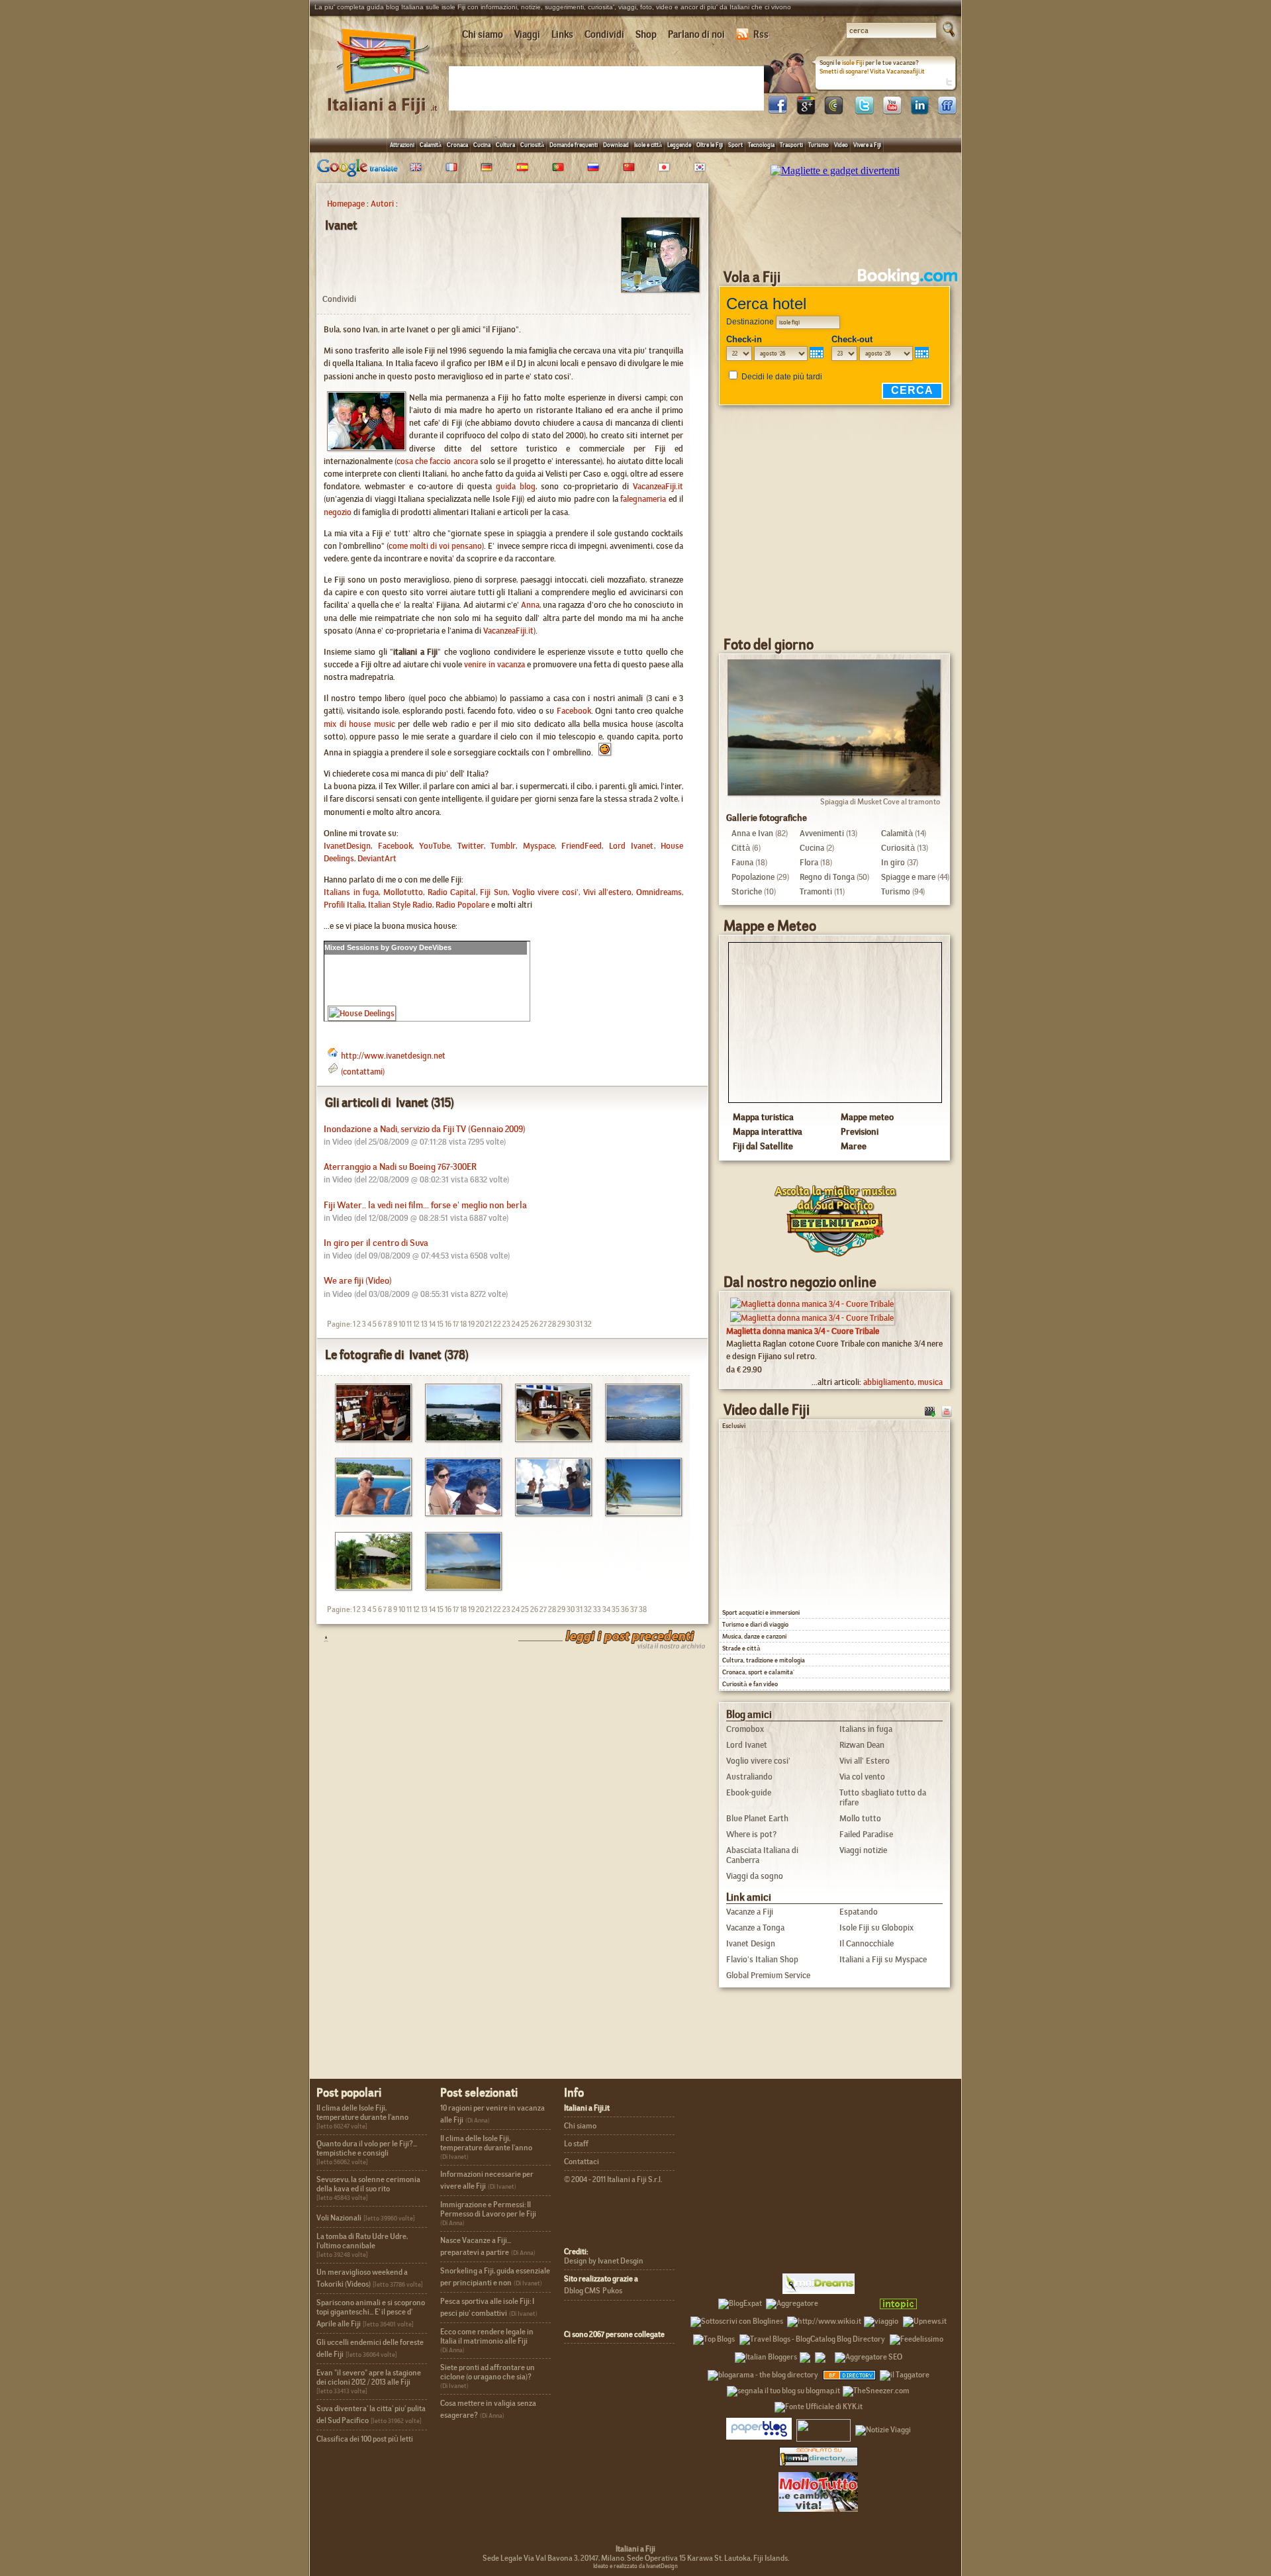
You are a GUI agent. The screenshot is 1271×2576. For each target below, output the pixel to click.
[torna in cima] (319, 1638)
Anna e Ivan (752, 833)
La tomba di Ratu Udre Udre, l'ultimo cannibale (362, 2241)
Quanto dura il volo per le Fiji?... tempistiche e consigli (367, 2148)
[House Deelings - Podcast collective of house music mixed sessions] (362, 1013)
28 (552, 1324)
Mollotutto (403, 892)
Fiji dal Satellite (763, 1146)
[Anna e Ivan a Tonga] (458, 1512)
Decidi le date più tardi (782, 377)
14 (432, 1324)
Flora (809, 862)
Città (741, 848)
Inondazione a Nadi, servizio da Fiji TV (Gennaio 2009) (425, 1129)
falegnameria (643, 499)
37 (634, 1609)
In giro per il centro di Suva (376, 1243)
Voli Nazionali (339, 2218)
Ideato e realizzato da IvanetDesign (635, 2566)
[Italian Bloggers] (766, 2355)
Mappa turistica (763, 1117)
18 (463, 1324)
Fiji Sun (494, 892)
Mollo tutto (860, 1818)
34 (606, 1609)
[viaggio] (881, 2319)
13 (424, 1324)
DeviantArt (377, 858)
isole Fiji (853, 63)
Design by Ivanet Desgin (604, 2261)
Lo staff (576, 2144)
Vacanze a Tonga (755, 1928)
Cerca (912, 390)
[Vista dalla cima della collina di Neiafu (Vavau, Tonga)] (458, 1438)
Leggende (679, 145)
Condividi (604, 34)
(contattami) (363, 1072)
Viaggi (527, 34)
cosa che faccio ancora (437, 461)
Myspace (539, 846)
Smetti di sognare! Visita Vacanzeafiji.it (872, 71)
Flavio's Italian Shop (762, 1959)
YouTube (435, 846)
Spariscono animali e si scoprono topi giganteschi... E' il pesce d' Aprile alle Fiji (371, 2313)
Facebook (574, 711)
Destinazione (750, 322)
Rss (761, 34)
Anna (530, 605)
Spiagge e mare (908, 877)
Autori (382, 204)
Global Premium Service (768, 1975)
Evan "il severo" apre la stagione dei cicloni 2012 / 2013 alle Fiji (369, 2377)
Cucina (482, 145)
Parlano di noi (696, 34)
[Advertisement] (609, 87)
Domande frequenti (574, 145)
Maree (854, 1146)
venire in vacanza (494, 664)
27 (543, 1324)
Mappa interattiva (768, 1131)
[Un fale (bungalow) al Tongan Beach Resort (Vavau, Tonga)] (368, 1587)
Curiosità (532, 145)
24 (516, 1324)
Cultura (505, 145)
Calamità (431, 145)
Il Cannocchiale (867, 1943)
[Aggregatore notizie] (792, 2301)
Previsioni (860, 1131)
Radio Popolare (462, 905)
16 (448, 1324)
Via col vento (862, 1777)
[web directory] (819, 2456)
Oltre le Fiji (710, 145)
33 (597, 1609)
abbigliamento (889, 1382)
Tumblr (503, 846)
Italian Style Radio (400, 905)
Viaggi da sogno (755, 1876)
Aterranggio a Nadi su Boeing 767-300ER (400, 1167)
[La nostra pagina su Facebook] (778, 111)
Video (841, 145)
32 (588, 1324)
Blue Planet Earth (757, 1818)
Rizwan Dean (862, 1745)
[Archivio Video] (930, 1410)
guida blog (516, 486)
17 (456, 1324)
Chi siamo (483, 34)
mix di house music (359, 724)
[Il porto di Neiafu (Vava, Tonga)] (638, 1438)
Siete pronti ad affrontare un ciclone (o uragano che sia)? (488, 2372)
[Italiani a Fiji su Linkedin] (919, 111)
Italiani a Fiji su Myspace (883, 1959)
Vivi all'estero (608, 892)
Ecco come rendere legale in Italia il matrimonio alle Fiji (487, 2336)
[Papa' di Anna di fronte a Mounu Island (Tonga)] (368, 1512)
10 (402, 1324)
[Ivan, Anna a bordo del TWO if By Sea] (548, 1512)
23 (506, 1324)
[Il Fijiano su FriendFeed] (947, 111)
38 (643, 1609)
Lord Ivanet (632, 846)
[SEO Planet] (869, 2355)
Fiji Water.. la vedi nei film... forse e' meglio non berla (425, 1205)
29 (561, 1324)
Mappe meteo (867, 1117)
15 (440, 1324)
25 (525, 1324)
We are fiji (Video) (358, 1281)
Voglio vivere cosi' (545, 892)
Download (616, 145)
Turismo (819, 145)
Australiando (749, 1777)
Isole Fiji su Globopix (876, 1928)
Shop (646, 34)
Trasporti (791, 145)
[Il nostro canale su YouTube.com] (947, 1410)
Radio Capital (452, 892)
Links (562, 34)
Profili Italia (344, 905)
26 (534, 1324)
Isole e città (648, 145)
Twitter (471, 846)
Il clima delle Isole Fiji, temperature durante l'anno (362, 2113)
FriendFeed (582, 846)
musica (930, 1382)
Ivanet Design (751, 1943)
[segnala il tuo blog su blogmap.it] (783, 2389)
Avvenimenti (822, 833)
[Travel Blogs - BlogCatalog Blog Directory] (812, 2337)
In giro (893, 862)
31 (579, 1324)
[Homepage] (383, 98)
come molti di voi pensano (435, 546)
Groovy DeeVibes (421, 947)
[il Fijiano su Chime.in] (833, 111)
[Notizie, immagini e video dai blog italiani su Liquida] (824, 2428)
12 (416, 1324)
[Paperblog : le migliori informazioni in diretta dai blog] (759, 2428)
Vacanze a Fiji (750, 1912)
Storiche (747, 891)
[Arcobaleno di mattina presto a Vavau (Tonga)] (458, 1587)
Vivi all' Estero (865, 1761)
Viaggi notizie (863, 1850)
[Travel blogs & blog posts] (850, 2373)
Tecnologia (761, 145)
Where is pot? (751, 1834)
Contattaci (582, 2162)
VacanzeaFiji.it (658, 486)
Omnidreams (659, 892)
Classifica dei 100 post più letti (365, 2439)
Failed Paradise (866, 1834)
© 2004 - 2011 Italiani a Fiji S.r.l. (613, 2179)
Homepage (346, 204)
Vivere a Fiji (867, 145)
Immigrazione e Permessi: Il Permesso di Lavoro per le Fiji (488, 2209)
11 (409, 1324)
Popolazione (753, 877)
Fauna (742, 862)
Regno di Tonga (827, 877)
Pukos (612, 2291)
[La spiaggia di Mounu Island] (638, 1512)
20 (480, 1324)
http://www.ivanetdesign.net (393, 1056)
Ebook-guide (749, 1792)
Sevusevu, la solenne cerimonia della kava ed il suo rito (368, 2184)
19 (471, 1324)
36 (625, 1609)
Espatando (859, 1912)
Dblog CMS (582, 2291)
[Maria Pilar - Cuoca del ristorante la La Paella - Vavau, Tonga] (368, 1438)
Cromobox (745, 1729)
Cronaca (457, 145)
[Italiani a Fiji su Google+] (806, 111)
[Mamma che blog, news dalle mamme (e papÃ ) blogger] (847, 2301)
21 (489, 1324)
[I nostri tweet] (864, 111)
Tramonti (816, 891)
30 (571, 1324)
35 (616, 1609)
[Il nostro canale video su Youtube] (892, 111)
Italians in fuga (351, 892)
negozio (338, 512)
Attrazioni (402, 145)
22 (497, 1324)
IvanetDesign (347, 846)
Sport (735, 145)
